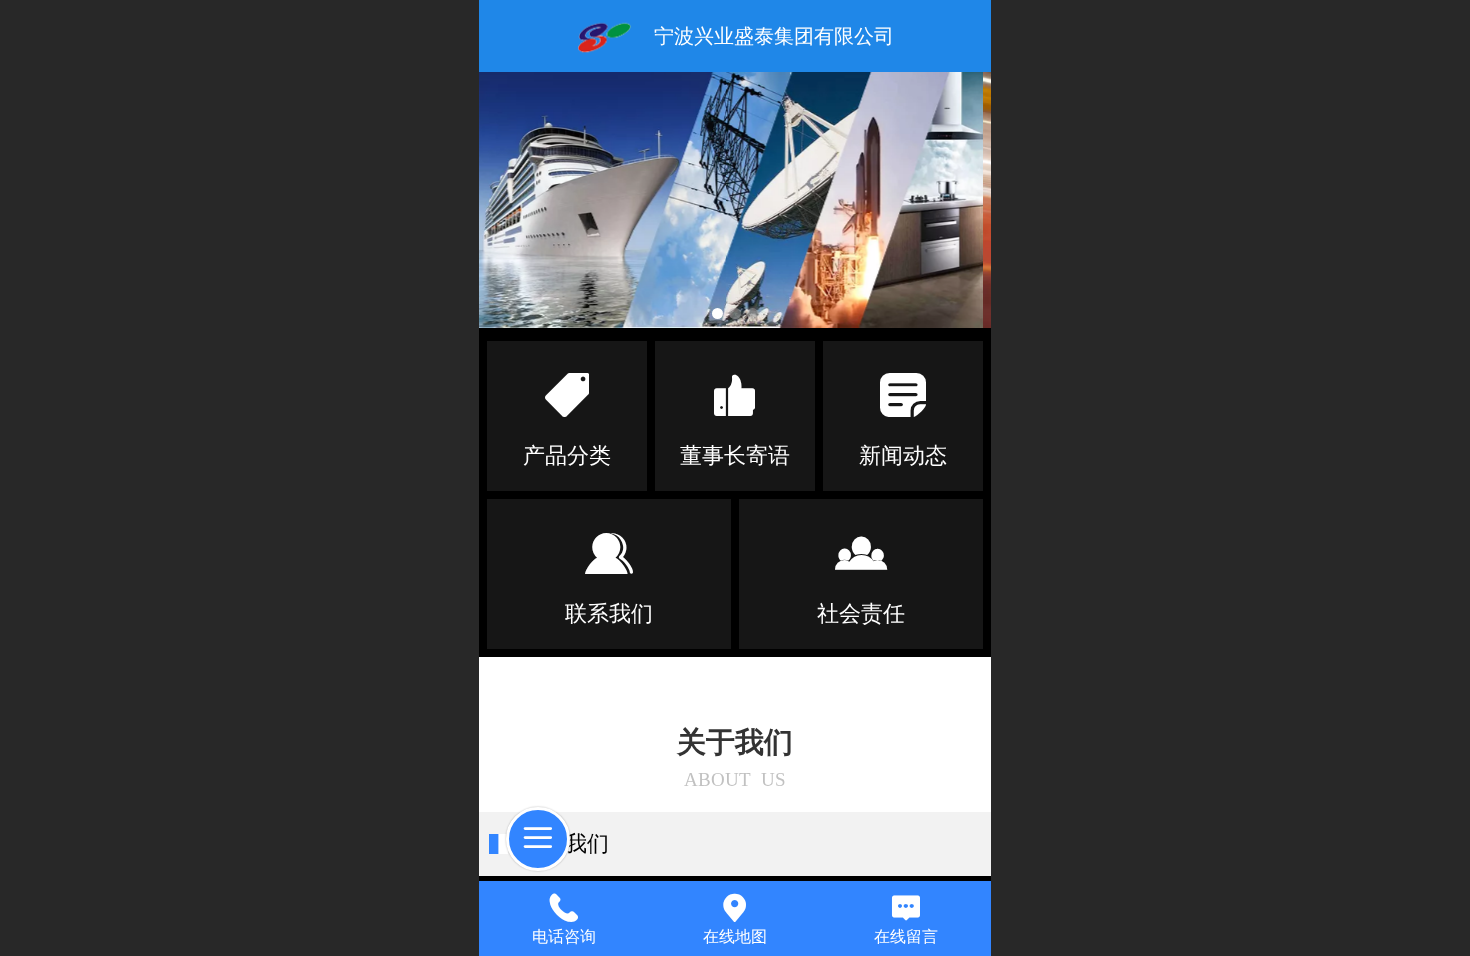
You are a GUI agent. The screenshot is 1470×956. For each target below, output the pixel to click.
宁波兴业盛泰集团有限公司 (774, 36)
